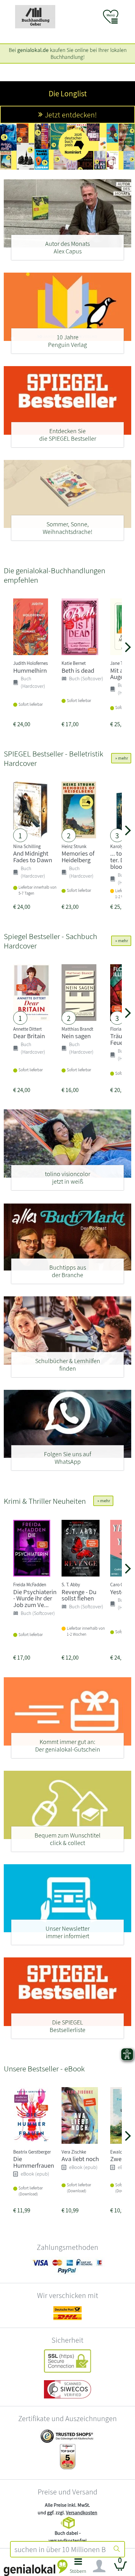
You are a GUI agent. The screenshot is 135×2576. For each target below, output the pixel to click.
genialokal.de (33, 50)
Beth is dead (78, 670)
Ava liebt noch (80, 2159)
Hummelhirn (30, 670)
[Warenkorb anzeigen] (121, 2569)
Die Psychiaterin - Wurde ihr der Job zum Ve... (35, 1598)
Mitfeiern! (71, 124)
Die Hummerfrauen (34, 2162)
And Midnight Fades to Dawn (33, 857)
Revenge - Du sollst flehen (79, 1595)
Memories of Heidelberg (78, 857)
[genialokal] (36, 2567)
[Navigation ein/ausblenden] (99, 2566)
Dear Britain (29, 1036)
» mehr (121, 758)
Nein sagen (76, 1036)
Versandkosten (82, 2513)
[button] (78, 2568)
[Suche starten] (117, 2549)
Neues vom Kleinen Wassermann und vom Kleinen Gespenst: (67, 98)
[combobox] (60, 2549)
